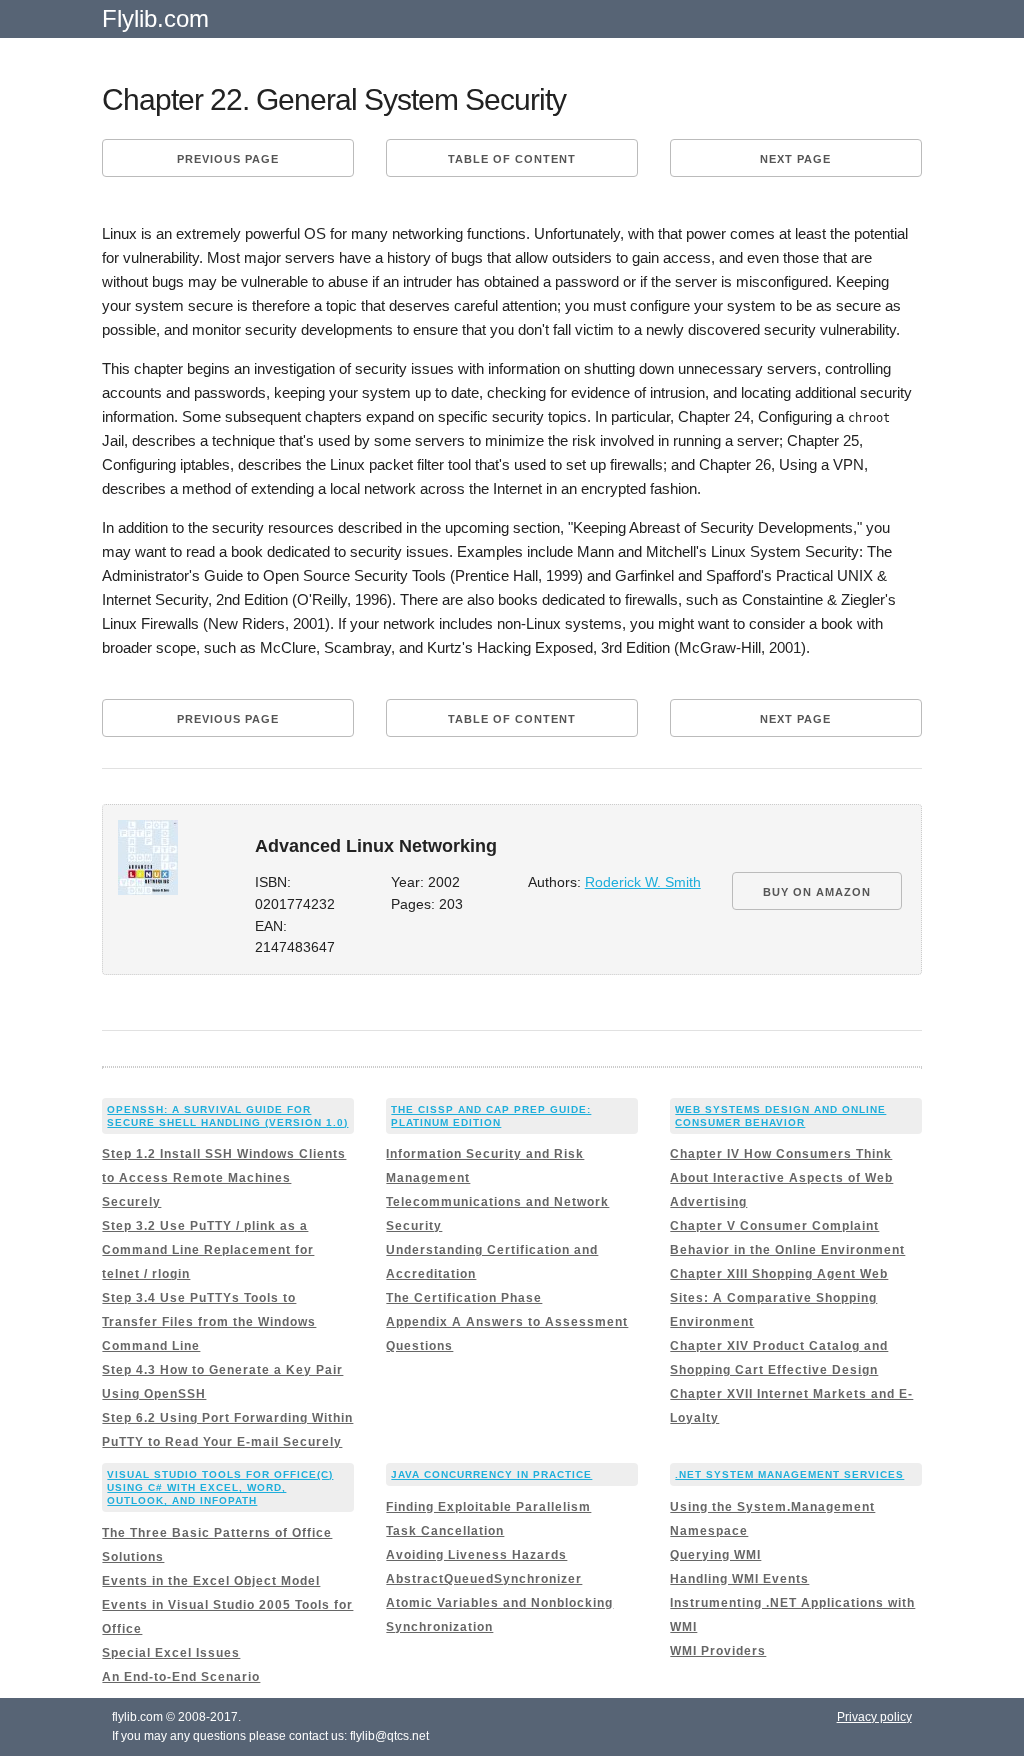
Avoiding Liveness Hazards (476, 1555)
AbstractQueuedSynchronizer (484, 1579)
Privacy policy (874, 1717)
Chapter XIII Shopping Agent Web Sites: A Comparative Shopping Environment (779, 1298)
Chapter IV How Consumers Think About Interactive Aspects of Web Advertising (781, 1178)
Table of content (512, 159)
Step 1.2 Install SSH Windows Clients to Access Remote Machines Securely (224, 1178)
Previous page (228, 159)
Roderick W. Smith (643, 882)
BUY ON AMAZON (817, 892)
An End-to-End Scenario (181, 1677)
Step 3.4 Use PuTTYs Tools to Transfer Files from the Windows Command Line (209, 1322)
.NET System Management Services (789, 1474)
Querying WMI (715, 1555)
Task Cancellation (445, 1531)
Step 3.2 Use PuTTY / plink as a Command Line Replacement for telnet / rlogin (208, 1250)
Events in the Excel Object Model (211, 1581)
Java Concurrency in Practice (491, 1474)
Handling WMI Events (739, 1579)
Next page (795, 159)
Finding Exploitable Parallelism (488, 1507)
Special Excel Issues (171, 1653)
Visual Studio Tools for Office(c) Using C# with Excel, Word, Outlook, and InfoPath (220, 1487)
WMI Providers (718, 1651)
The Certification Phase (464, 1298)
